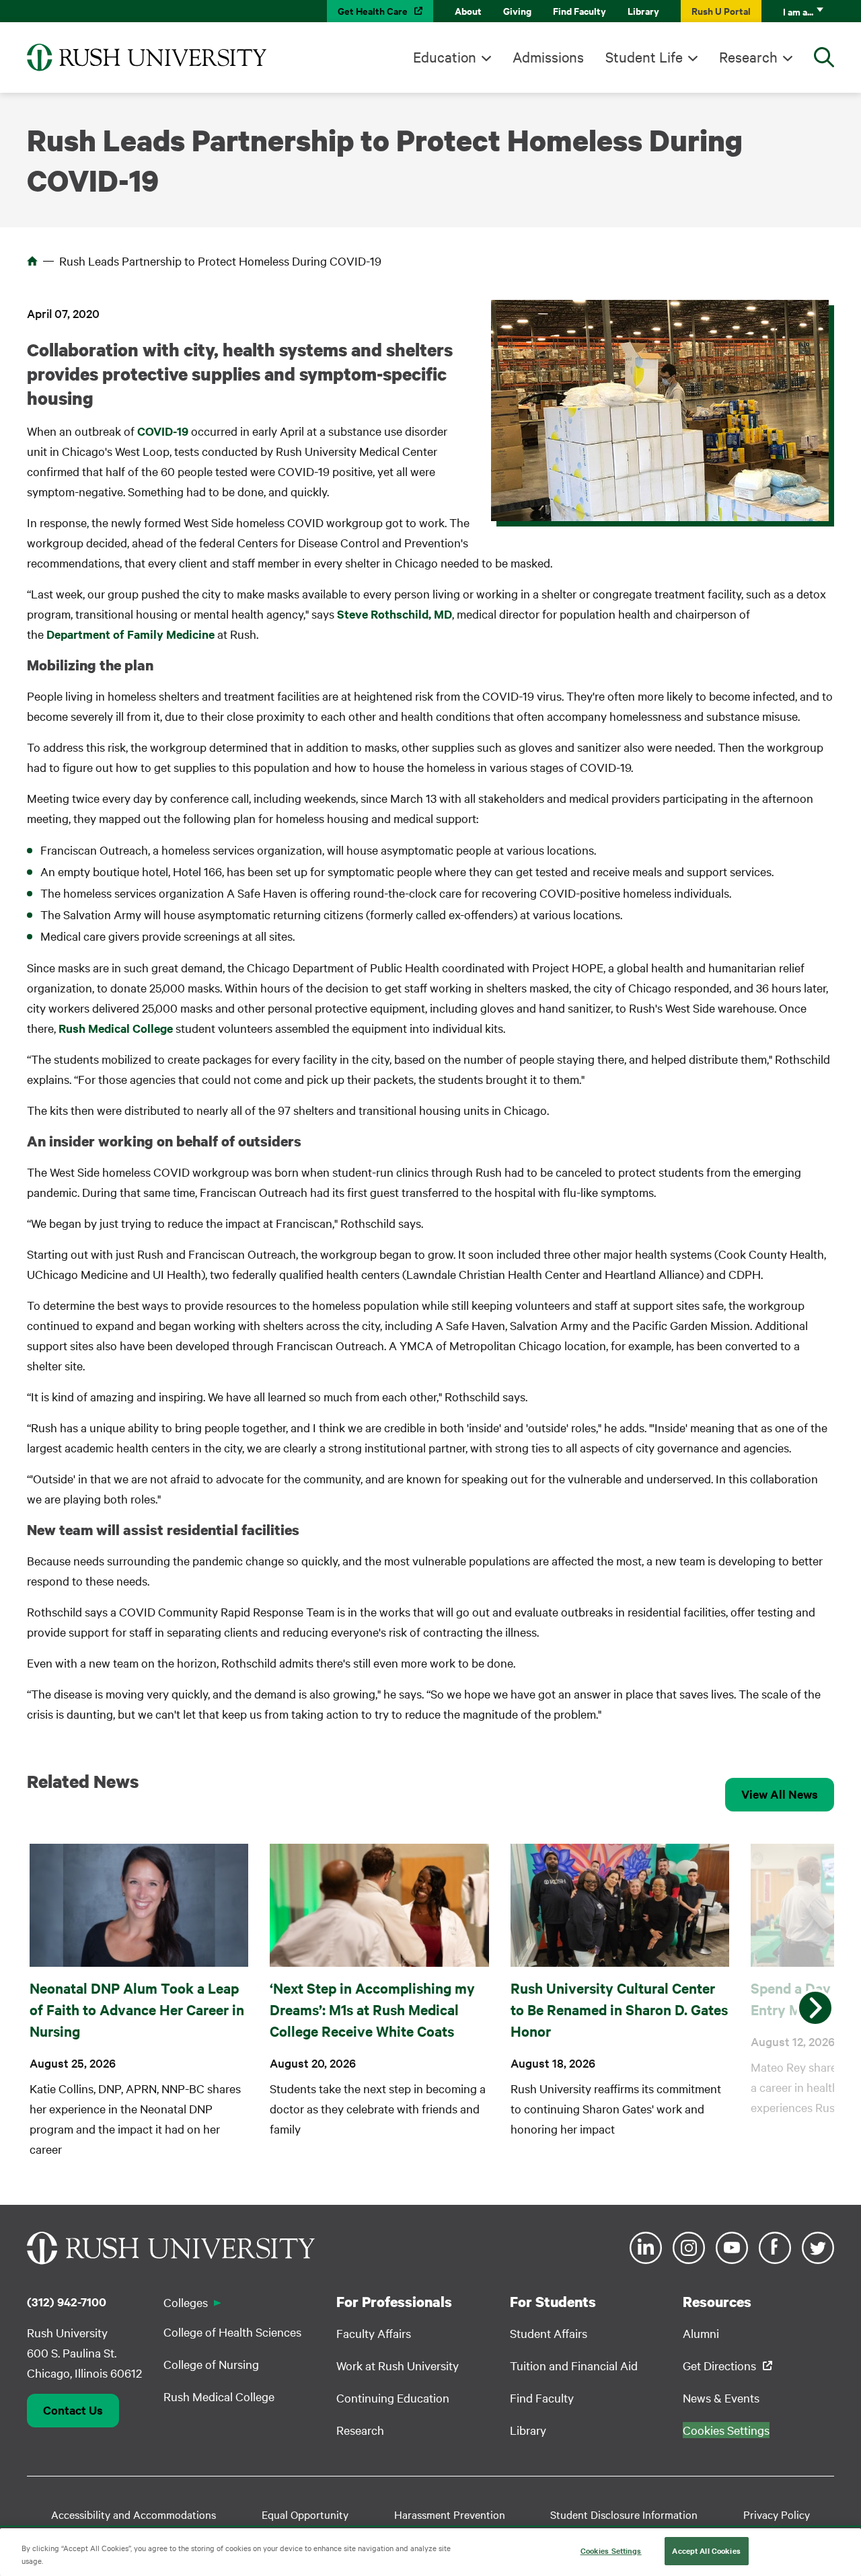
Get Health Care (373, 10)
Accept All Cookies (706, 2550)
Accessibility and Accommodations (134, 2514)
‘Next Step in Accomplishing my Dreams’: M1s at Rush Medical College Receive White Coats (372, 2009)
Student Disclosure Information (624, 2514)
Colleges (186, 2302)
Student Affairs (549, 2333)
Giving (517, 10)
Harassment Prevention (450, 2514)
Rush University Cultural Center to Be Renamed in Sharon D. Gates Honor (619, 2009)
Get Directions (719, 2365)
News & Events (721, 2397)
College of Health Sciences (232, 2332)
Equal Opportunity (305, 2514)
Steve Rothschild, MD (395, 614)
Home (32, 261)
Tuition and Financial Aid (574, 2365)
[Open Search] (824, 57)
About (468, 10)
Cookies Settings (611, 2550)
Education (445, 56)
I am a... (798, 11)
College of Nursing (211, 2364)
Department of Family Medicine (130, 634)
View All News (780, 1794)
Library (643, 10)
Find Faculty (579, 10)
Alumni (701, 2333)
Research (748, 56)
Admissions (548, 56)
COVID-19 (163, 431)
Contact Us (73, 2410)
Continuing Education (393, 2397)
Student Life (644, 56)
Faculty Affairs (374, 2333)
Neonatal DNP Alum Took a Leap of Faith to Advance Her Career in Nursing (137, 2009)
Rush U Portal (721, 10)
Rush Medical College (116, 1028)
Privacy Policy (777, 2514)
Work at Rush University (398, 2365)
